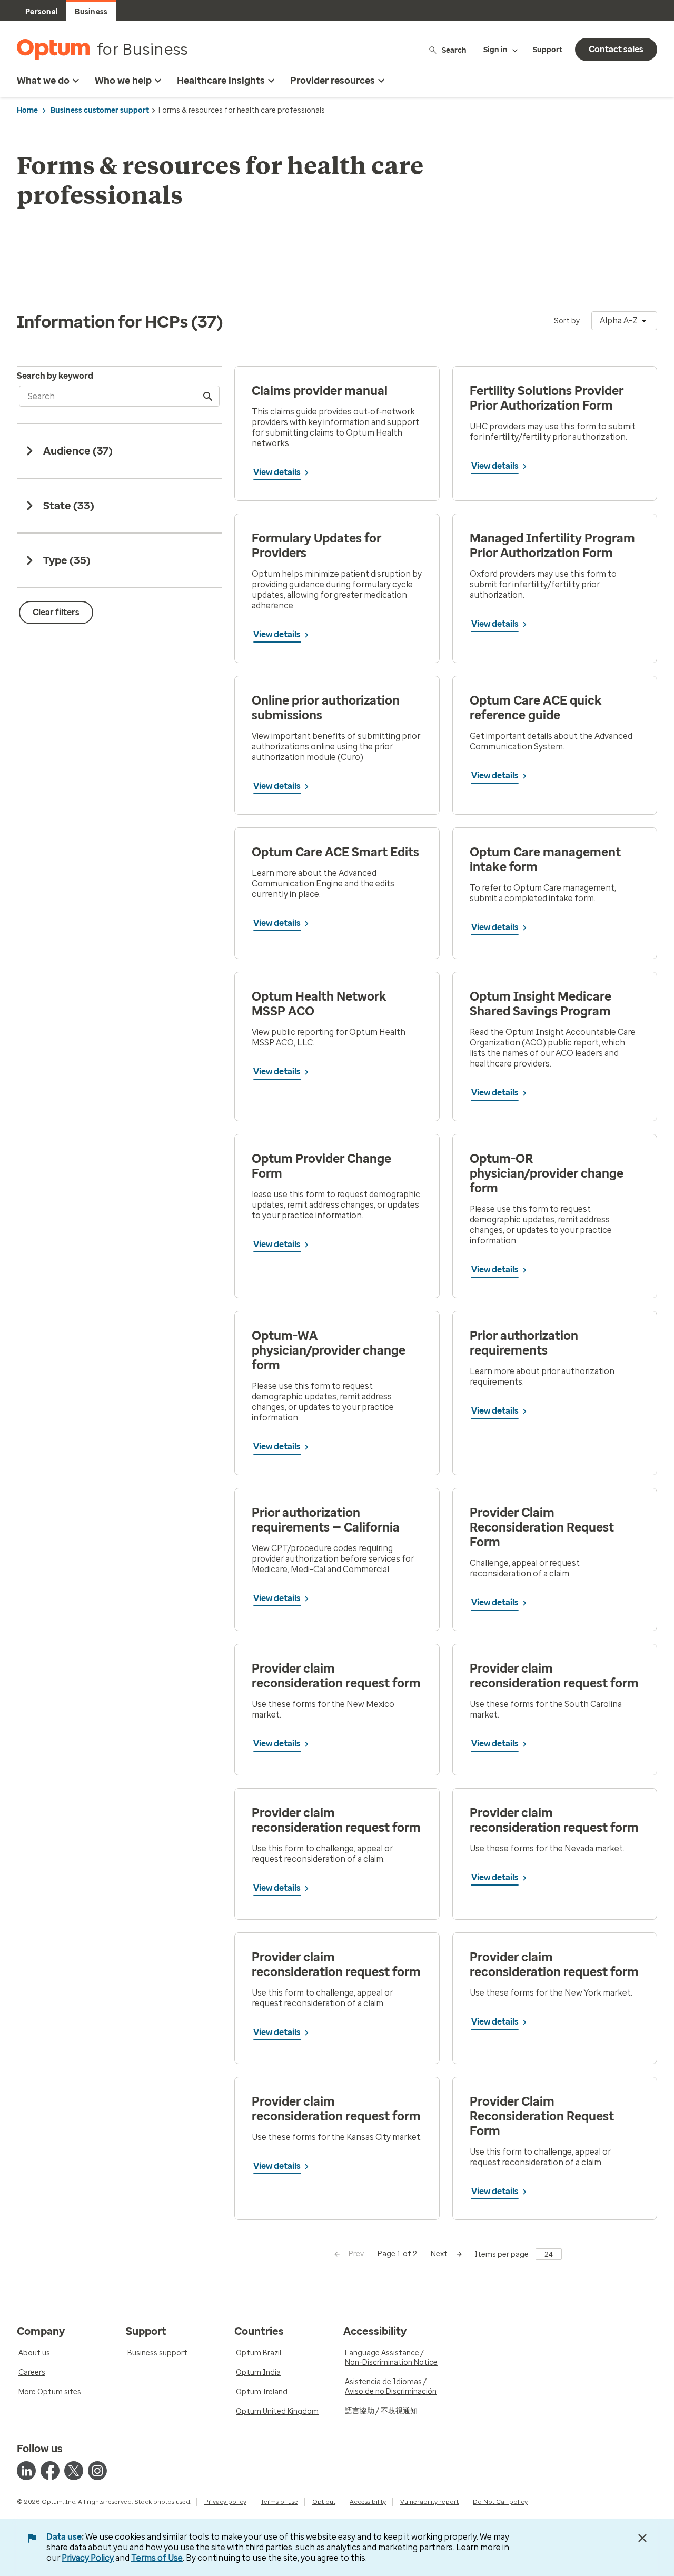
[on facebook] (50, 2471)
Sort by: (568, 321)
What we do (43, 81)
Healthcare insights (221, 81)
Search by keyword (55, 376)
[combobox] (624, 321)
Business (91, 12)
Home (27, 110)
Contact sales (616, 49)
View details (277, 472)
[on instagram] (97, 2471)
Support (548, 50)
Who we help (123, 81)
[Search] (209, 396)
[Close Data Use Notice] (642, 2538)
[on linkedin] (26, 2471)
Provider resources (333, 81)
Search (454, 50)
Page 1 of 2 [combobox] (397, 2254)
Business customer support (100, 110)
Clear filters (56, 612)
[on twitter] (74, 2471)
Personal (42, 12)
